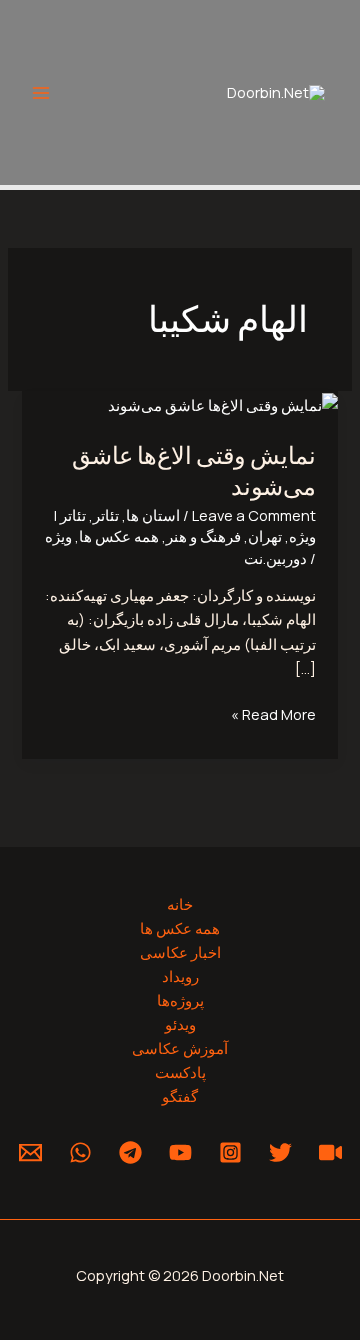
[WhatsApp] (80, 1152)
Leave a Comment (254, 515)
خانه (180, 904)
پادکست (180, 1072)
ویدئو (180, 1024)
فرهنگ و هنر (203, 536)
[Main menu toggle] (41, 93)
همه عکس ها (119, 536)
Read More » (273, 713)
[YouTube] (180, 1152)
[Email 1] (30, 1152)
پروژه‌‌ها (180, 1000)
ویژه (58, 536)
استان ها (153, 515)
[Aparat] (330, 1152)
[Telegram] (130, 1152)
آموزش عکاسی (180, 1048)
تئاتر (106, 515)
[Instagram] (230, 1152)
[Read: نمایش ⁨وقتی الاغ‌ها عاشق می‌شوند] (223, 403)
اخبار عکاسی (180, 952)
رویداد (180, 976)
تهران (265, 536)
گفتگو (180, 1096)
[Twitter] (280, 1152)
